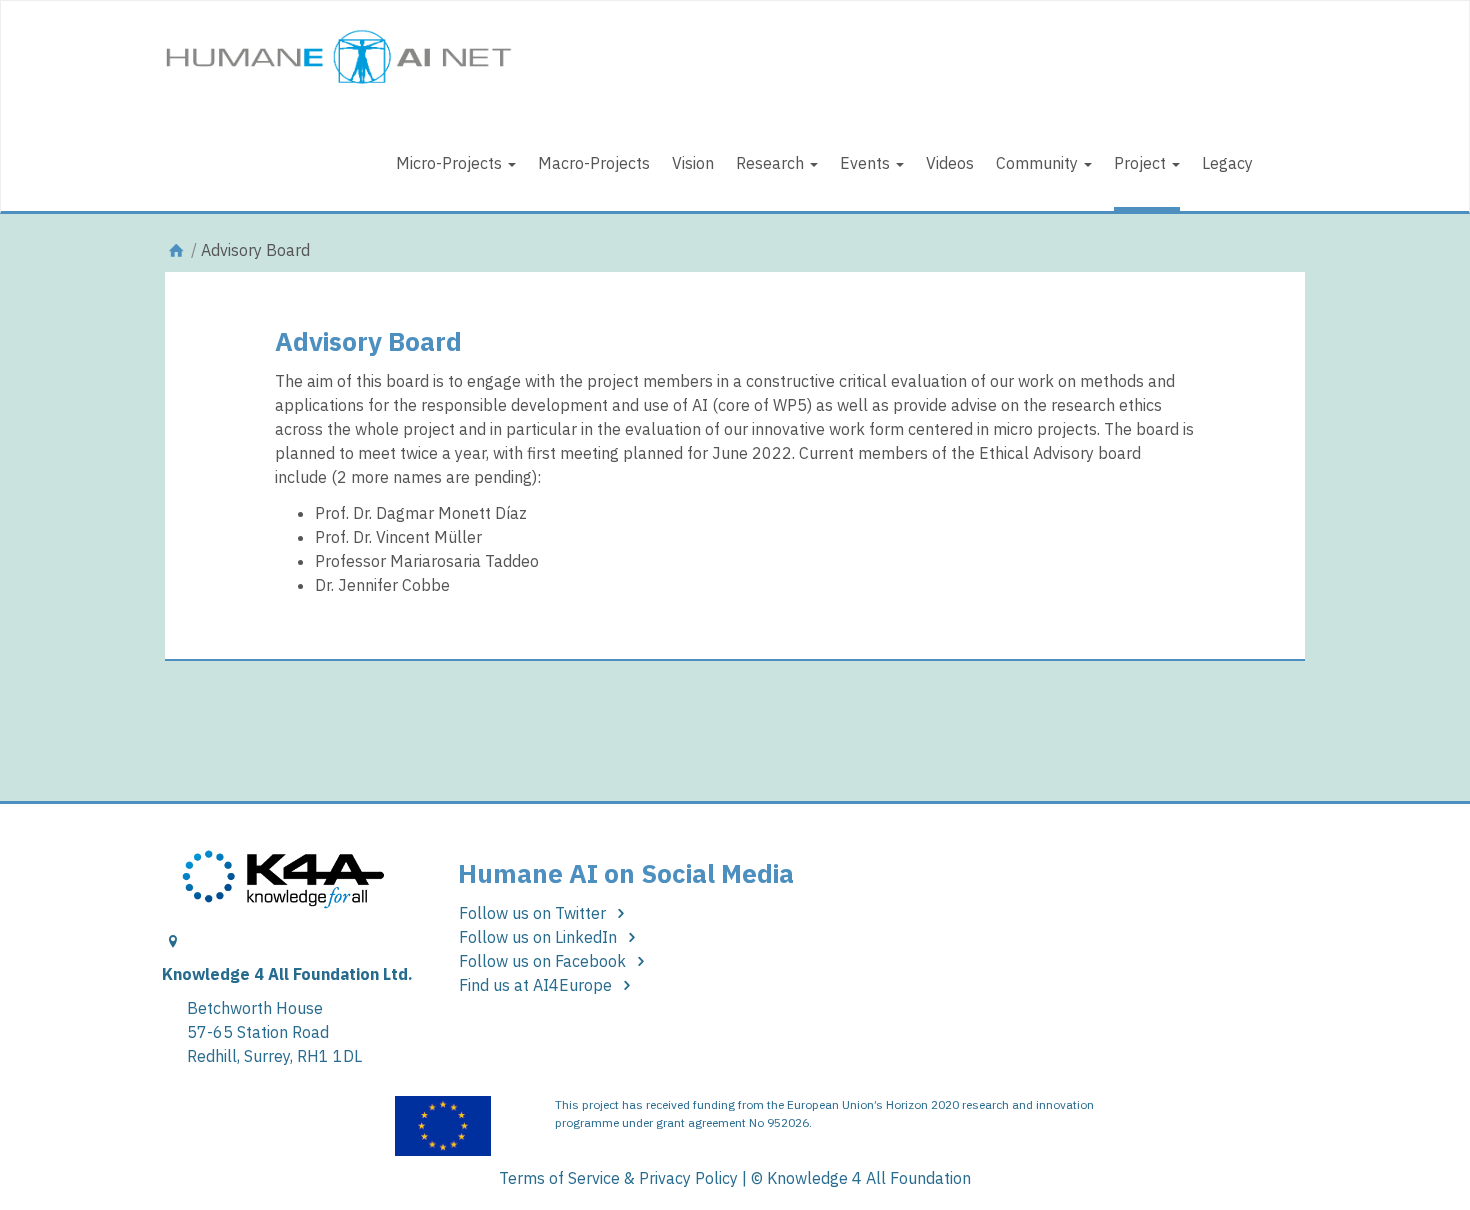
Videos (950, 163)
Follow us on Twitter (534, 913)
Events (867, 163)
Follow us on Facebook (544, 961)
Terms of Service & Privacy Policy (618, 1178)
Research (772, 163)
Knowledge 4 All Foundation (869, 1178)
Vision (693, 163)
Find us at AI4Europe (537, 985)
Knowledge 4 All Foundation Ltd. (287, 974)
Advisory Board (368, 341)
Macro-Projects (594, 163)
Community (1039, 163)
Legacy (1227, 163)
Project (1142, 163)
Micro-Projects (451, 163)
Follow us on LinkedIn (540, 937)
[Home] (176, 250)
